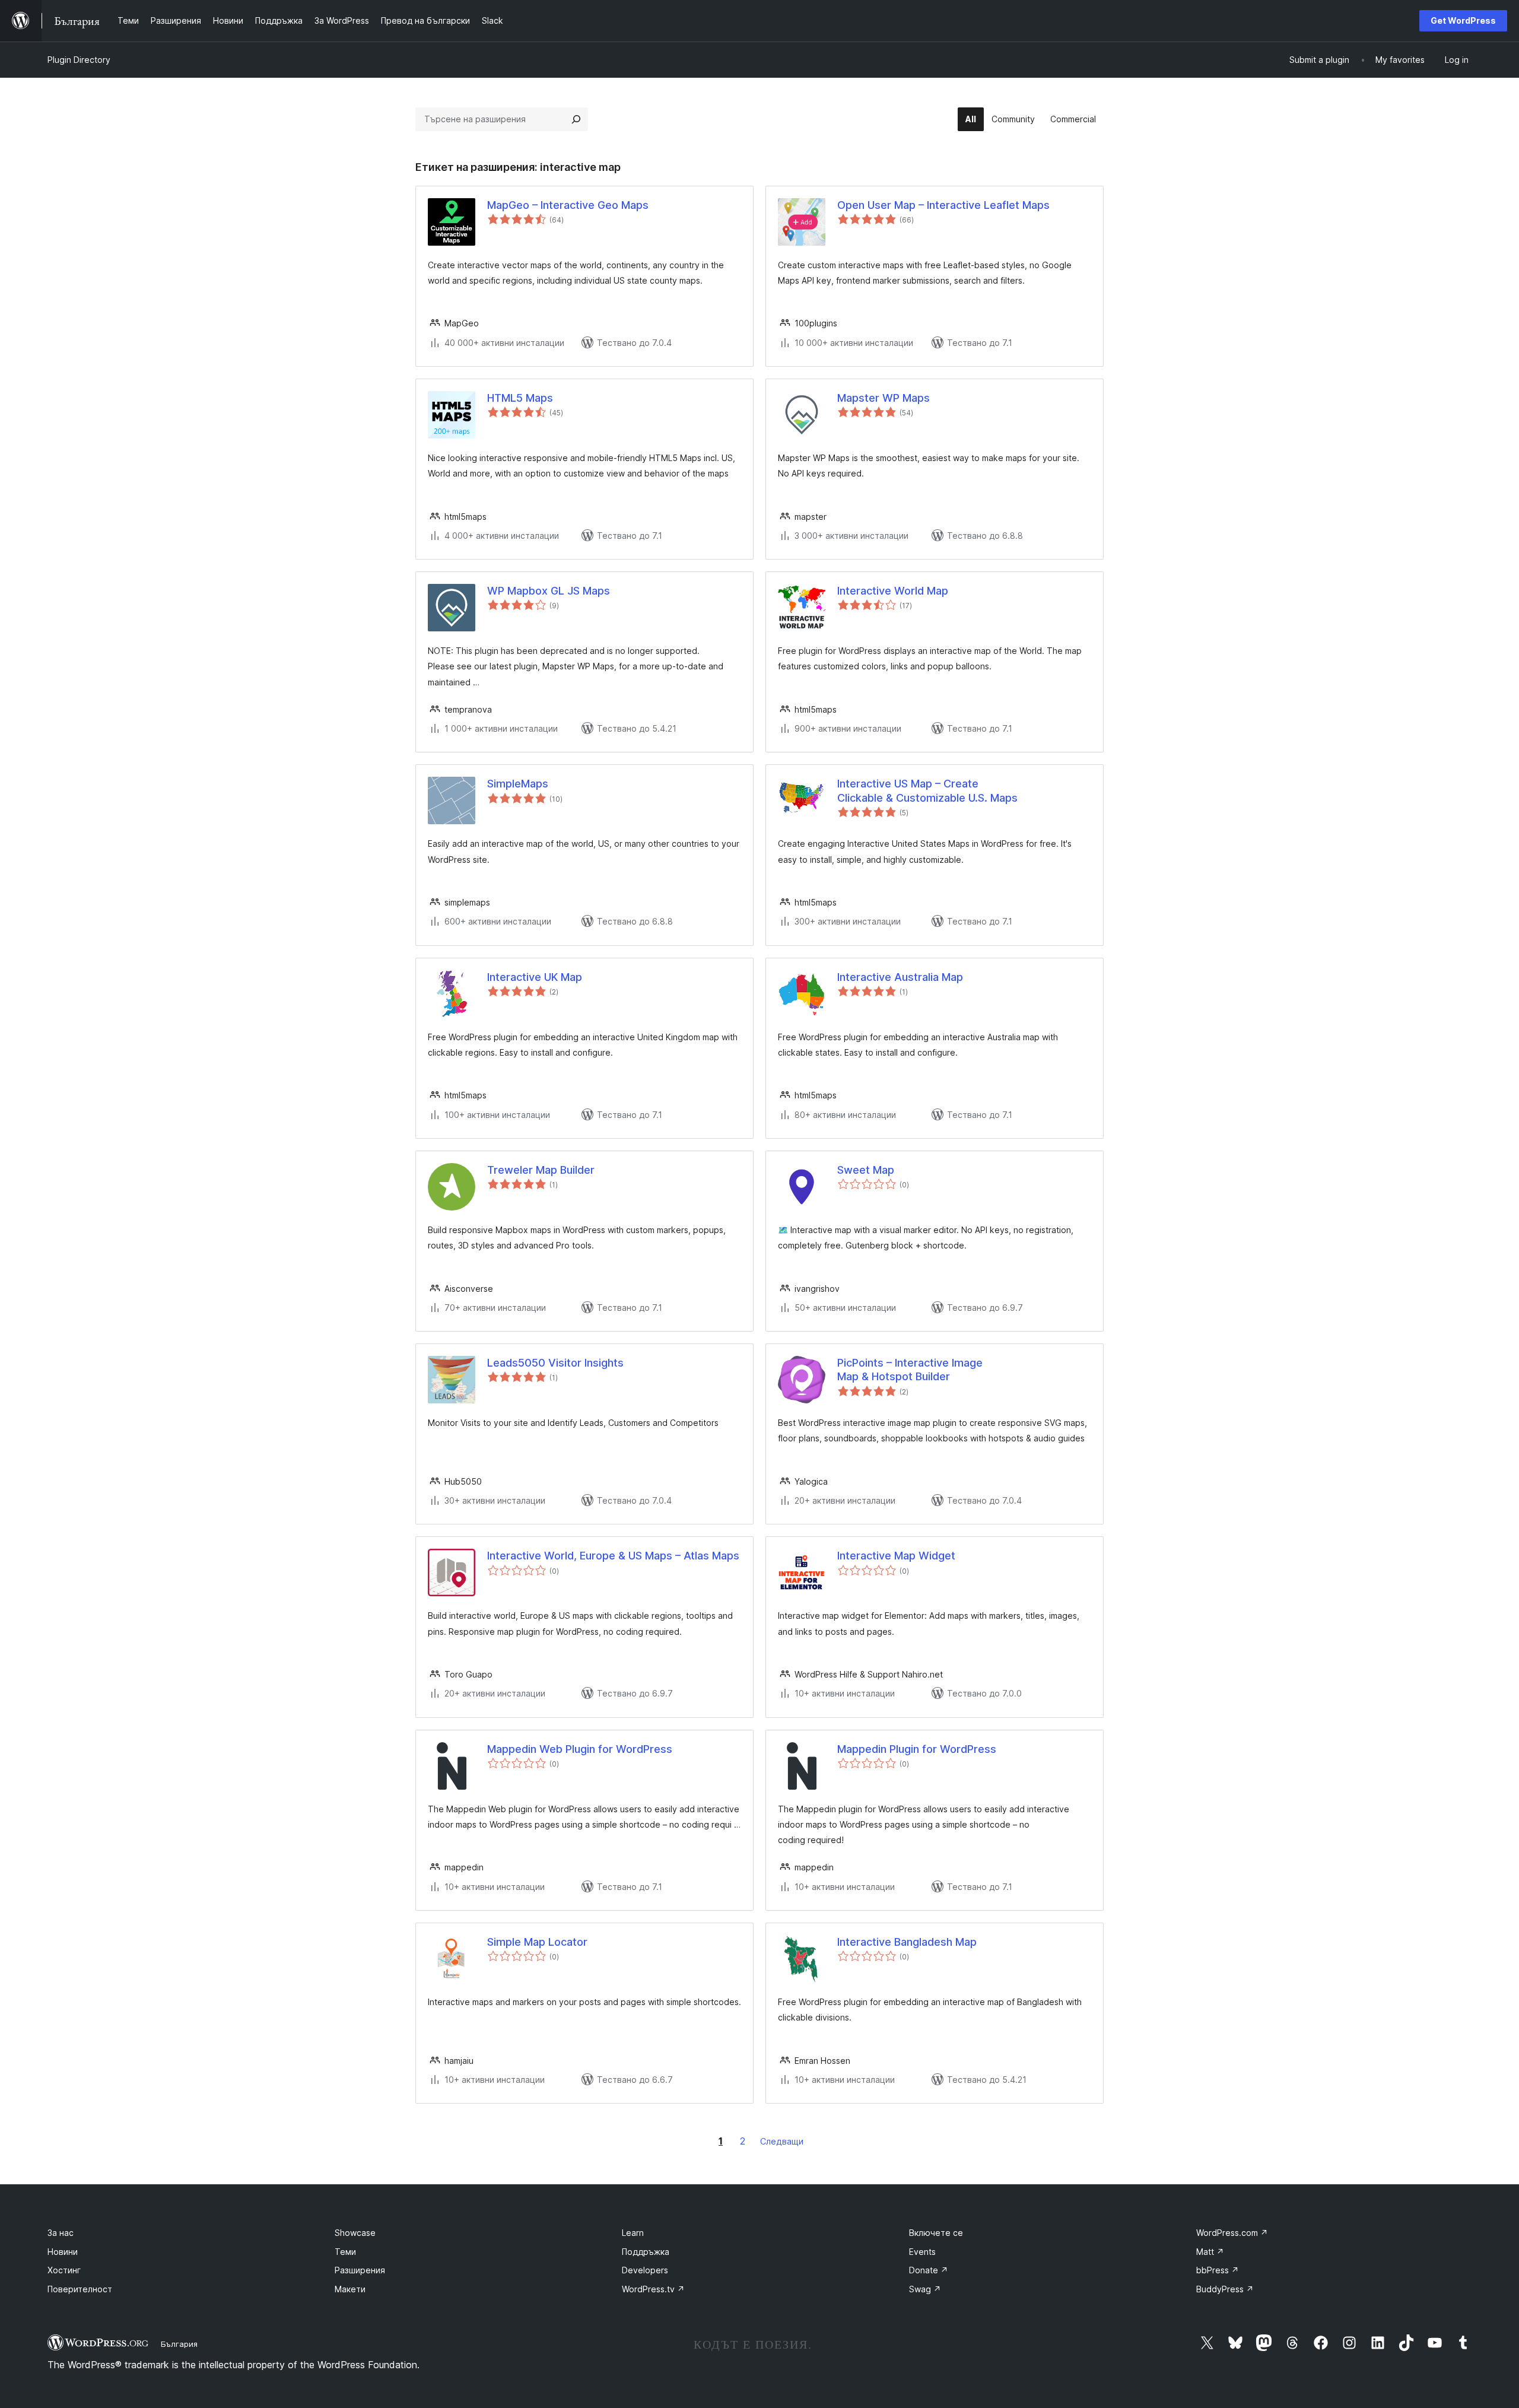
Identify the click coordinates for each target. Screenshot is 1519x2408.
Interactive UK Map (535, 977)
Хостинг (64, 2270)
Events (922, 2252)
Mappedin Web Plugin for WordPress (580, 1749)
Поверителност (80, 2289)
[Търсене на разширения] (576, 119)
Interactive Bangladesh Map (907, 1942)
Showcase (355, 2233)
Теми (345, 2252)
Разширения (360, 2270)
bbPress (1218, 2270)
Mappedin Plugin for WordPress (917, 1749)
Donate (929, 2270)
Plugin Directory (79, 60)
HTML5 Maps (520, 398)
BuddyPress (1225, 2289)
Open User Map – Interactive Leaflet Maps (943, 205)
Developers (645, 2270)
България (179, 2344)
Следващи (782, 2141)
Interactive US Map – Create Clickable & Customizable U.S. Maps (927, 790)
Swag (925, 2289)
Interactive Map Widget (896, 1556)
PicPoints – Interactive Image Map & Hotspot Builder (910, 1370)
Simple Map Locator (537, 1942)
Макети (350, 2289)
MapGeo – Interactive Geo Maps (568, 205)
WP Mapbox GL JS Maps (549, 591)
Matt (1210, 2252)
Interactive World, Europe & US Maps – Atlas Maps (613, 1556)
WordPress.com (1232, 2233)
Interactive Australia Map (900, 977)
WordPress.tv (653, 2289)
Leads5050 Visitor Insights (555, 1363)
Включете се (936, 2233)
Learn (633, 2233)
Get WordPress (1463, 20)
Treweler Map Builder (541, 1170)
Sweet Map (866, 1170)
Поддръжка (646, 2252)
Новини (63, 2252)
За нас (61, 2233)
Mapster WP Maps (884, 398)
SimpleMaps (518, 784)
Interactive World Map (893, 591)
